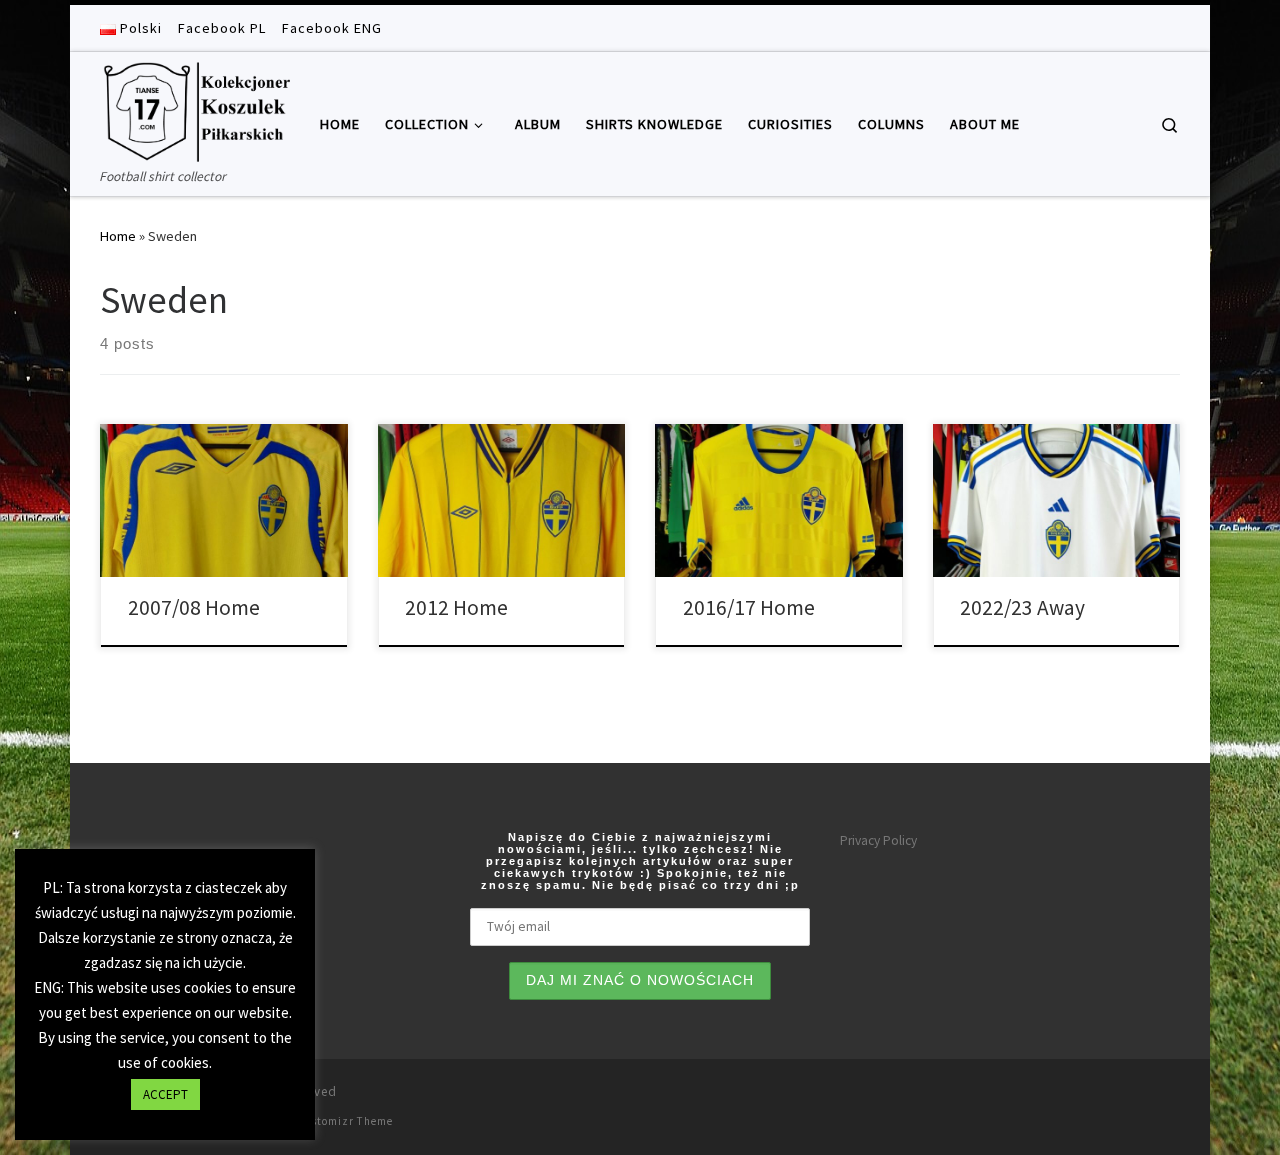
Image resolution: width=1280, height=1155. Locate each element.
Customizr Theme (344, 1121)
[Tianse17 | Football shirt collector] (195, 108)
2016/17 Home (749, 607)
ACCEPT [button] (165, 1094)
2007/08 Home (194, 607)
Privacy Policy (878, 840)
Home (118, 236)
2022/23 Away (1022, 607)
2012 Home (456, 607)
